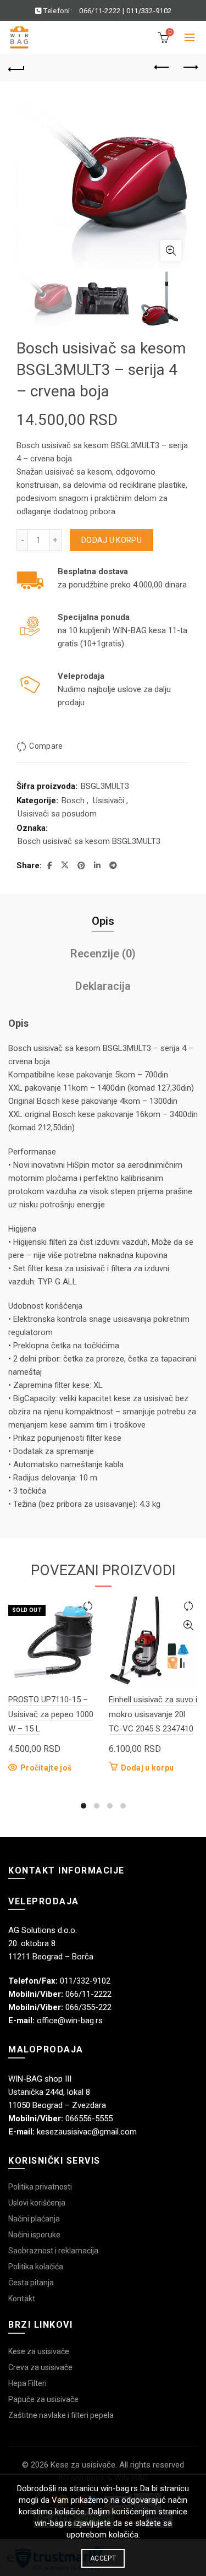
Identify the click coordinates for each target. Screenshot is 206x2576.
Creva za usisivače (40, 2367)
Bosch (73, 800)
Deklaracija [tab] (103, 986)
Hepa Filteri (27, 2383)
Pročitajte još (46, 1768)
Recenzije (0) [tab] (103, 954)
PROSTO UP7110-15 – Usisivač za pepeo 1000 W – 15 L (51, 1714)
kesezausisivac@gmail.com (87, 2132)
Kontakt (22, 2299)
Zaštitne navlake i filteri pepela (61, 2415)
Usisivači (108, 800)
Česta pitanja (31, 2283)
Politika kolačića (36, 2267)
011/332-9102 (149, 11)
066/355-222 (88, 2007)
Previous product (162, 68)
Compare (46, 747)
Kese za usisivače (39, 2351)
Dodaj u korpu (112, 540)
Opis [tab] (103, 921)
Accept (103, 2558)
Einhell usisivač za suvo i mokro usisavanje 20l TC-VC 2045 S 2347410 (153, 1714)
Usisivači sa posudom (57, 814)
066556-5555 (89, 2118)
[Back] (16, 68)
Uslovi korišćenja (37, 2203)
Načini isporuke (34, 2235)
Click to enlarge (171, 250)
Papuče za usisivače (43, 2399)
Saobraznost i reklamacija (53, 2251)
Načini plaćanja (34, 2219)
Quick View (88, 1625)
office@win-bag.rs (70, 2021)
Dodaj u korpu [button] (147, 1768)
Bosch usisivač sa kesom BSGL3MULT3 (89, 841)
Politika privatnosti (40, 2187)
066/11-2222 (100, 11)
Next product (190, 68)
